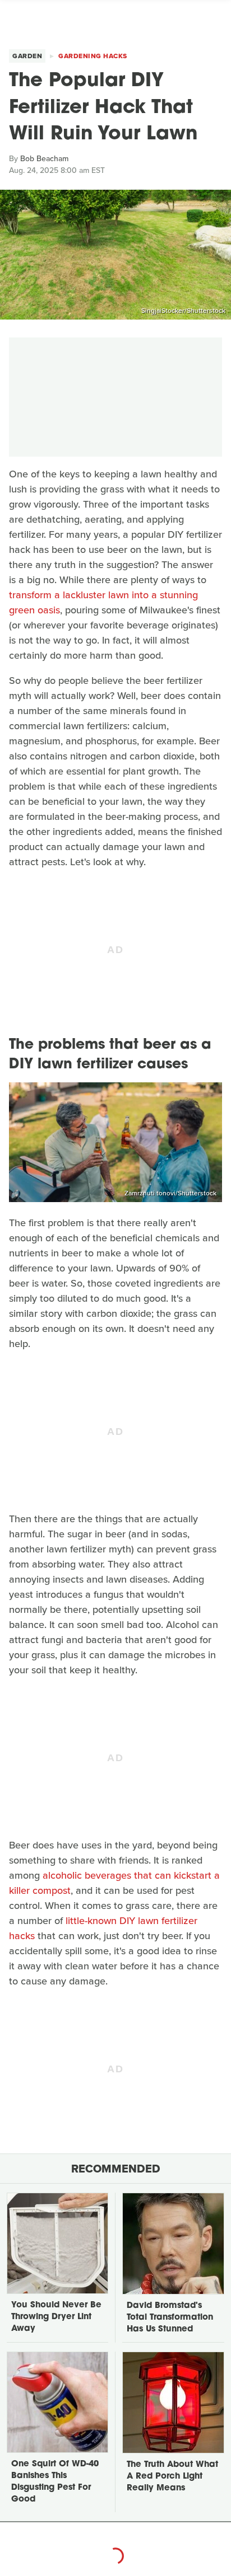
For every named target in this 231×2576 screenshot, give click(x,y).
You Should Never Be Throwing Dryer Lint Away (56, 2317)
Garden (27, 56)
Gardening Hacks (93, 56)
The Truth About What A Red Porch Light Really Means (172, 2477)
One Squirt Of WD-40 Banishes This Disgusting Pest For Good (55, 2482)
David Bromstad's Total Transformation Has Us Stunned (170, 2318)
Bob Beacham (44, 159)
